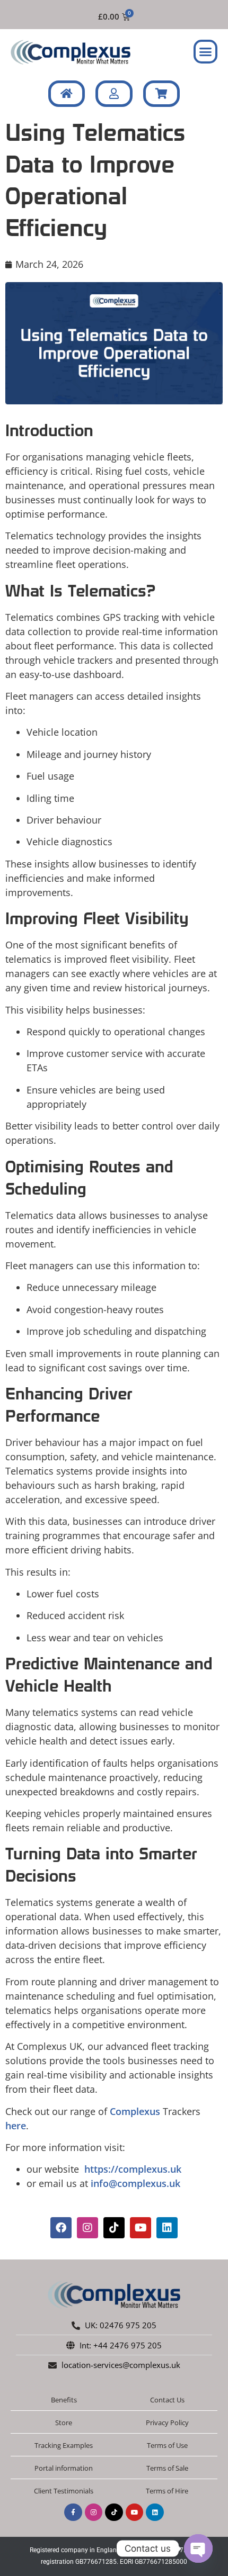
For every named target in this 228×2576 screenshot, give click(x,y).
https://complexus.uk (131, 2169)
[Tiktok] (114, 2228)
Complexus (135, 2111)
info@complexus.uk (135, 2183)
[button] (206, 52)
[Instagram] (87, 2228)
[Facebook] (61, 2228)
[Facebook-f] (73, 2512)
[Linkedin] (167, 2228)
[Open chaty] (198, 2548)
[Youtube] (141, 2228)
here (16, 2126)
